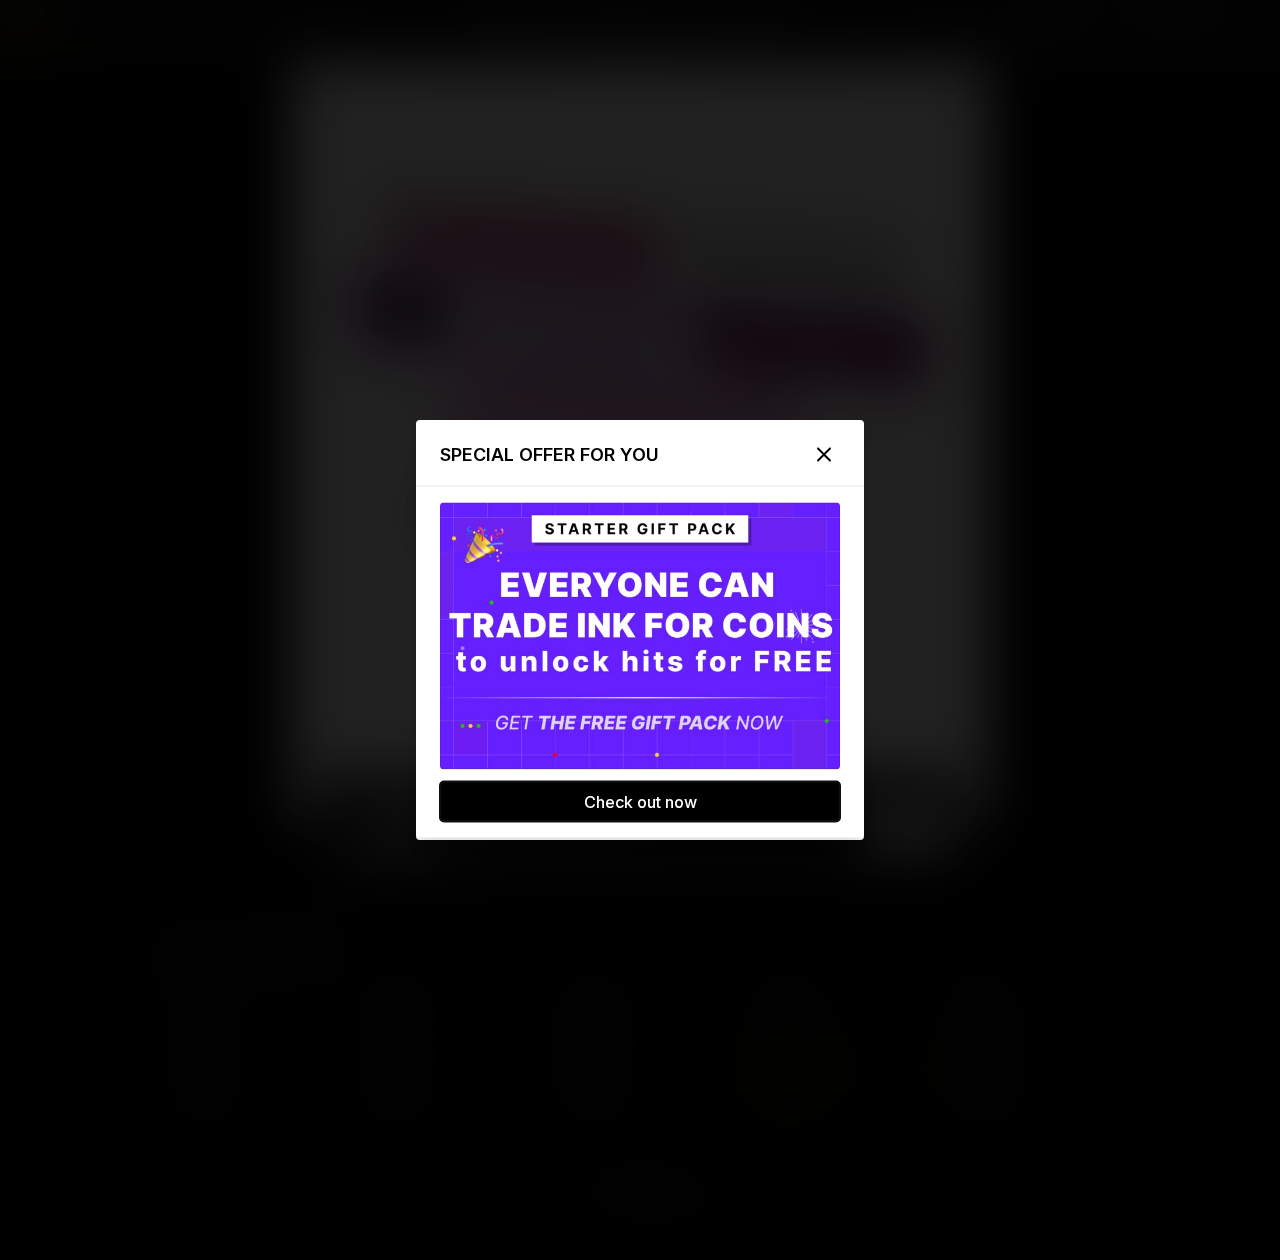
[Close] (824, 455)
